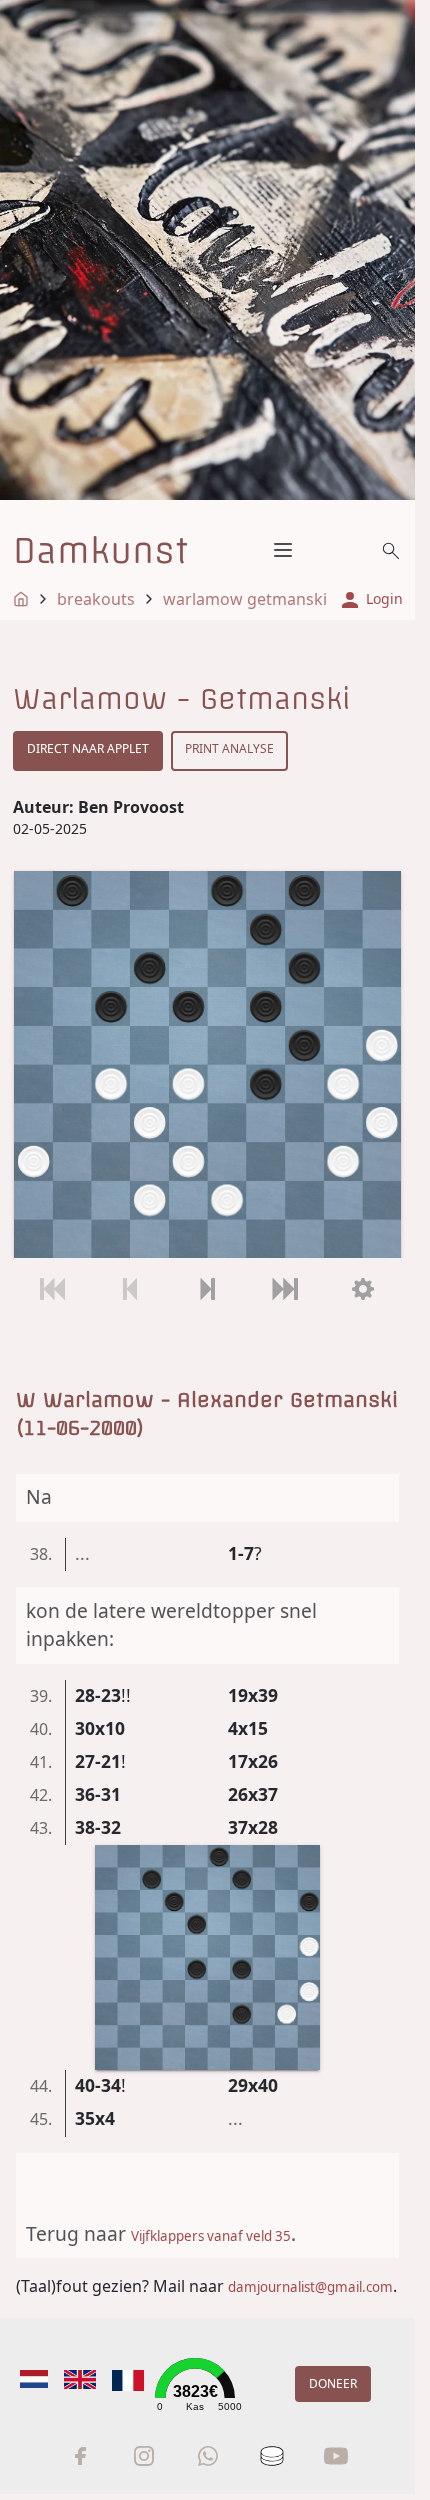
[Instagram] (144, 2456)
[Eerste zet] (52, 1290)
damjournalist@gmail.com (310, 2287)
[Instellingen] (362, 1290)
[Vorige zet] (129, 1290)
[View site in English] (80, 2379)
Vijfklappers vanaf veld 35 (211, 2236)
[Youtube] (336, 2456)
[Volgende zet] (207, 1290)
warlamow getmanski (245, 599)
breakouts (96, 599)
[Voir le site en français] (128, 2380)
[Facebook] (80, 2456)
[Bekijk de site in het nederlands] (34, 2379)
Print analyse (229, 748)
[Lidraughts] (272, 2456)
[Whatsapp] (208, 2456)
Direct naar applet (88, 748)
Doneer (333, 2383)
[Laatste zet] (284, 1290)
